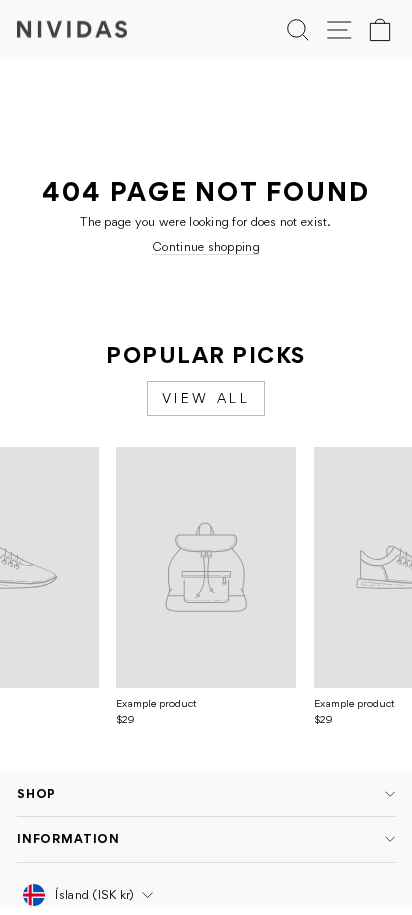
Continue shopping (206, 246)
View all (206, 398)
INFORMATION (68, 838)
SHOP (36, 793)
